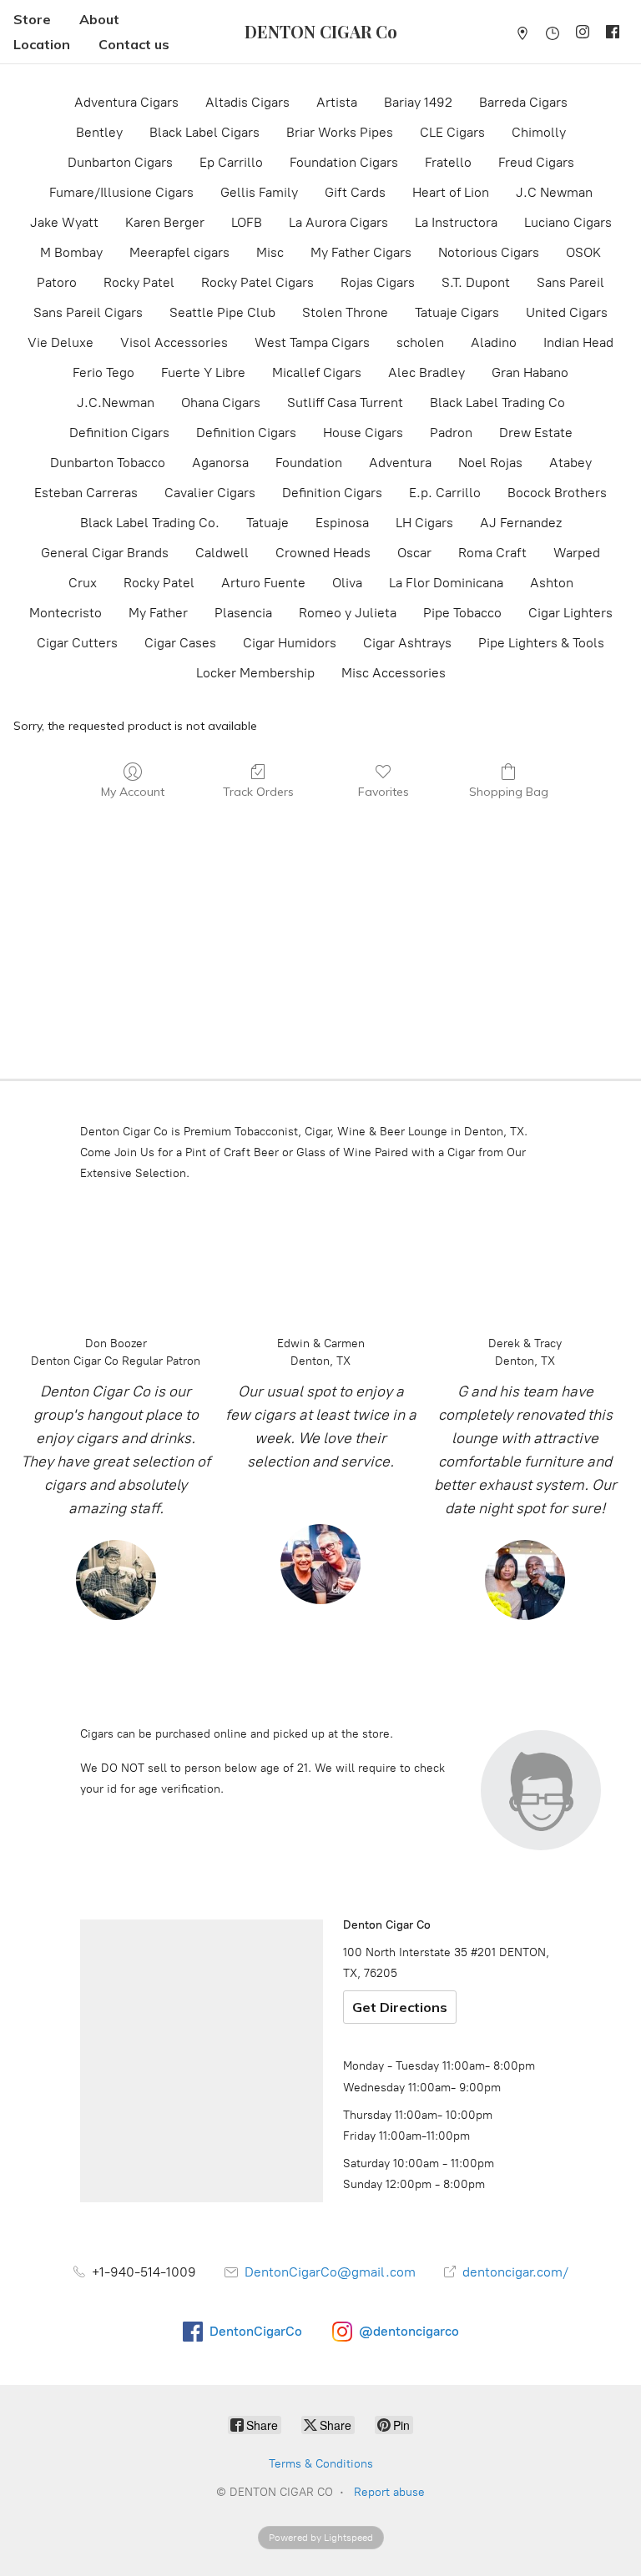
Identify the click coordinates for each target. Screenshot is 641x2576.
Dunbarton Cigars (120, 162)
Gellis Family (259, 192)
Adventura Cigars (126, 102)
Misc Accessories (394, 673)
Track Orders (258, 792)
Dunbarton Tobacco (108, 463)
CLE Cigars (452, 132)
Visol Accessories (174, 342)
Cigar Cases (180, 643)
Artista (337, 102)
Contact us (134, 44)
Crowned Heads (323, 553)
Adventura (400, 463)
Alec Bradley (426, 372)
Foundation (309, 463)
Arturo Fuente (263, 583)
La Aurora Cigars (338, 222)
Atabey (570, 463)
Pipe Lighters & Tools (541, 643)
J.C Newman (554, 192)
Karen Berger (165, 222)
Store (32, 19)
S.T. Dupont (476, 282)
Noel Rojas (490, 463)
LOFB (247, 222)
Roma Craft (492, 553)
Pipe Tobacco (462, 613)
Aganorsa (220, 463)
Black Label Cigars (204, 132)
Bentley (99, 132)
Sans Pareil (570, 282)
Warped (577, 553)
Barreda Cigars (523, 102)
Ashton (552, 583)
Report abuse (389, 2492)
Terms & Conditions (321, 2464)
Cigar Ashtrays (407, 643)
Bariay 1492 (418, 102)
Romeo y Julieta (348, 613)
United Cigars (567, 312)
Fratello (448, 162)
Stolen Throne (345, 312)
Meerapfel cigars (179, 252)
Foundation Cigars (344, 162)
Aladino (494, 342)
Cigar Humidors (290, 643)
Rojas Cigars (378, 282)
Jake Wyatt (64, 222)
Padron (451, 433)
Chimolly (539, 132)
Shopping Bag (509, 792)
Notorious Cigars (489, 252)
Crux (83, 583)
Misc (270, 252)
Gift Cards (355, 192)
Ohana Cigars (221, 402)
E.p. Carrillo (445, 493)
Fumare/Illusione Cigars (121, 192)
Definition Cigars (119, 433)
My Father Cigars (361, 252)
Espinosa (342, 523)
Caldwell (222, 553)
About (99, 19)
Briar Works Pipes (340, 132)
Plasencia (243, 613)
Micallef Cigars (317, 372)
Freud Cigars (536, 162)
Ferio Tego (103, 372)
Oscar (414, 553)
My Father (158, 613)
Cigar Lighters (570, 613)
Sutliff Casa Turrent (345, 402)
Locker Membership (255, 673)
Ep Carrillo (231, 162)
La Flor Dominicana (446, 583)
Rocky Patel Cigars (257, 282)
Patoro (57, 282)
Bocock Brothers (557, 493)
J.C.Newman (116, 402)
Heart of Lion (451, 192)
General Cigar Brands (105, 553)
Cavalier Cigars (210, 493)
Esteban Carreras (86, 493)
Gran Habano (530, 372)
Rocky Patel (139, 282)
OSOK (583, 252)
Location (42, 44)
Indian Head (578, 342)
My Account (133, 792)
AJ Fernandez (521, 523)
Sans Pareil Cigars (88, 312)
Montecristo (66, 613)
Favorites (384, 792)
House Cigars (363, 433)
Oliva (347, 583)
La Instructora (456, 222)
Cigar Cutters (77, 643)
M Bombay (71, 252)
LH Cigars (424, 523)
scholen (420, 342)
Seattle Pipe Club (222, 312)
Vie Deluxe (61, 342)
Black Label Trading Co (497, 402)
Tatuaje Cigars (457, 312)
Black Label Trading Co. (150, 523)
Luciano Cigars (568, 222)
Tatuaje (268, 523)
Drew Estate (536, 433)
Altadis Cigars (247, 102)
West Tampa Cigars (312, 342)
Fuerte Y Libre (203, 372)
